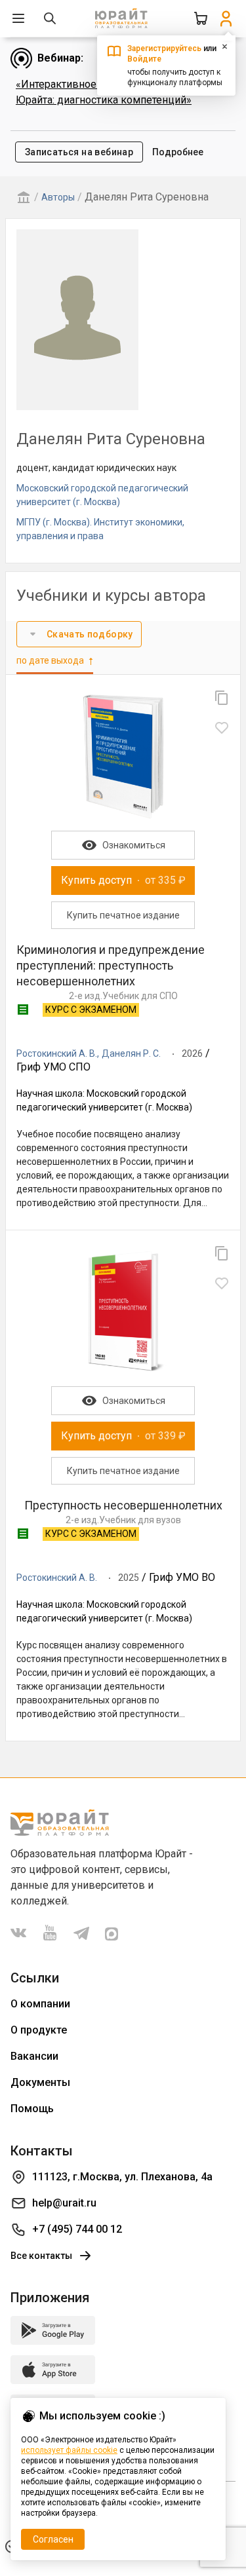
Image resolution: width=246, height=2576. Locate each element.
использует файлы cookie (69, 2450)
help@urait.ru (64, 2203)
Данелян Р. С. (131, 1053)
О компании (40, 2004)
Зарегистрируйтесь (164, 48)
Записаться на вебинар (79, 152)
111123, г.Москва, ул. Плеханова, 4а (122, 2177)
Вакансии (34, 2056)
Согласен (53, 2539)
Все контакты (41, 2256)
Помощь (32, 2109)
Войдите (144, 59)
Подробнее (178, 152)
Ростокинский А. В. (57, 1053)
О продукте (39, 2030)
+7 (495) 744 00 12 (77, 2229)
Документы (40, 2082)
